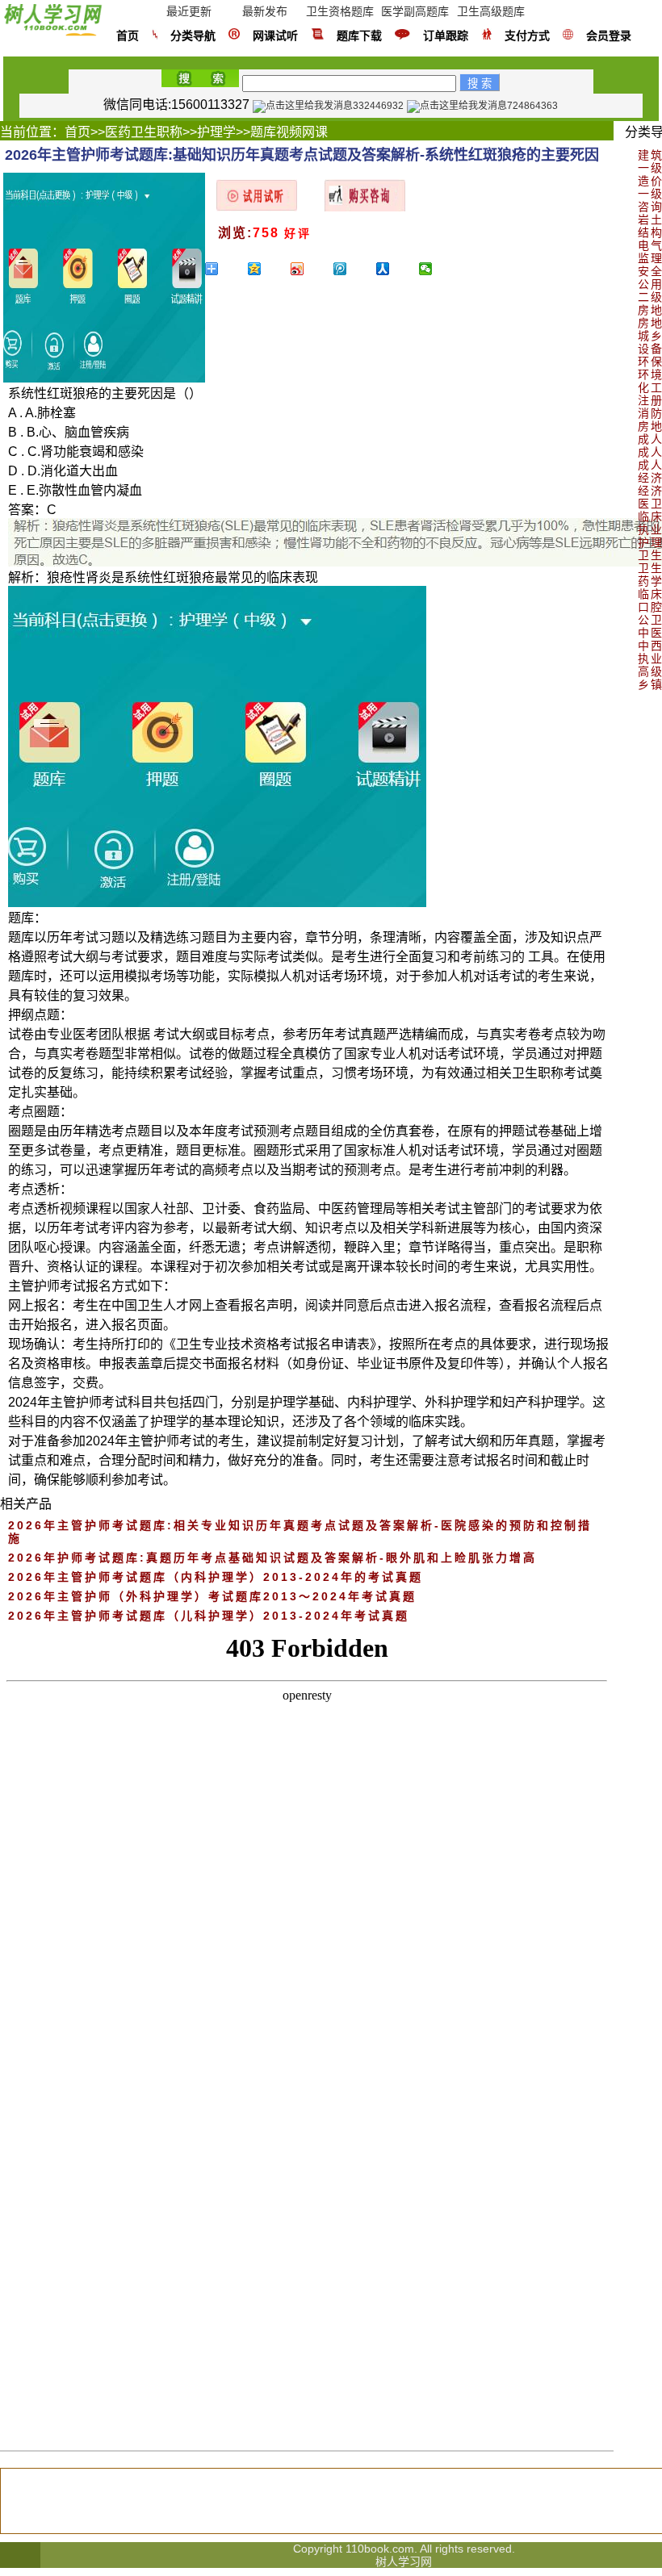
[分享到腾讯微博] (352, 269)
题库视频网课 (289, 132)
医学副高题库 (415, 11)
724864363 (532, 106)
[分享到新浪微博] (310, 269)
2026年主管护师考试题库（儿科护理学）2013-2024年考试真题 (209, 1616)
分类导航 (193, 36)
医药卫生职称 (144, 132)
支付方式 (527, 36)
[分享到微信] (438, 269)
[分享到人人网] (395, 269)
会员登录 (609, 36)
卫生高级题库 (491, 11)
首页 (128, 36)
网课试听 (275, 36)
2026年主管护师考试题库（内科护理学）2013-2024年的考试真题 (216, 1577)
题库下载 (359, 36)
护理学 (216, 132)
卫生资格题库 (340, 11)
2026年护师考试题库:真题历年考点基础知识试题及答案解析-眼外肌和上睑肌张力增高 (272, 1558)
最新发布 (265, 11)
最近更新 (189, 11)
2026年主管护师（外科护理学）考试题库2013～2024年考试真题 (212, 1596)
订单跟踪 (446, 36)
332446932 (378, 106)
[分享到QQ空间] (267, 269)
